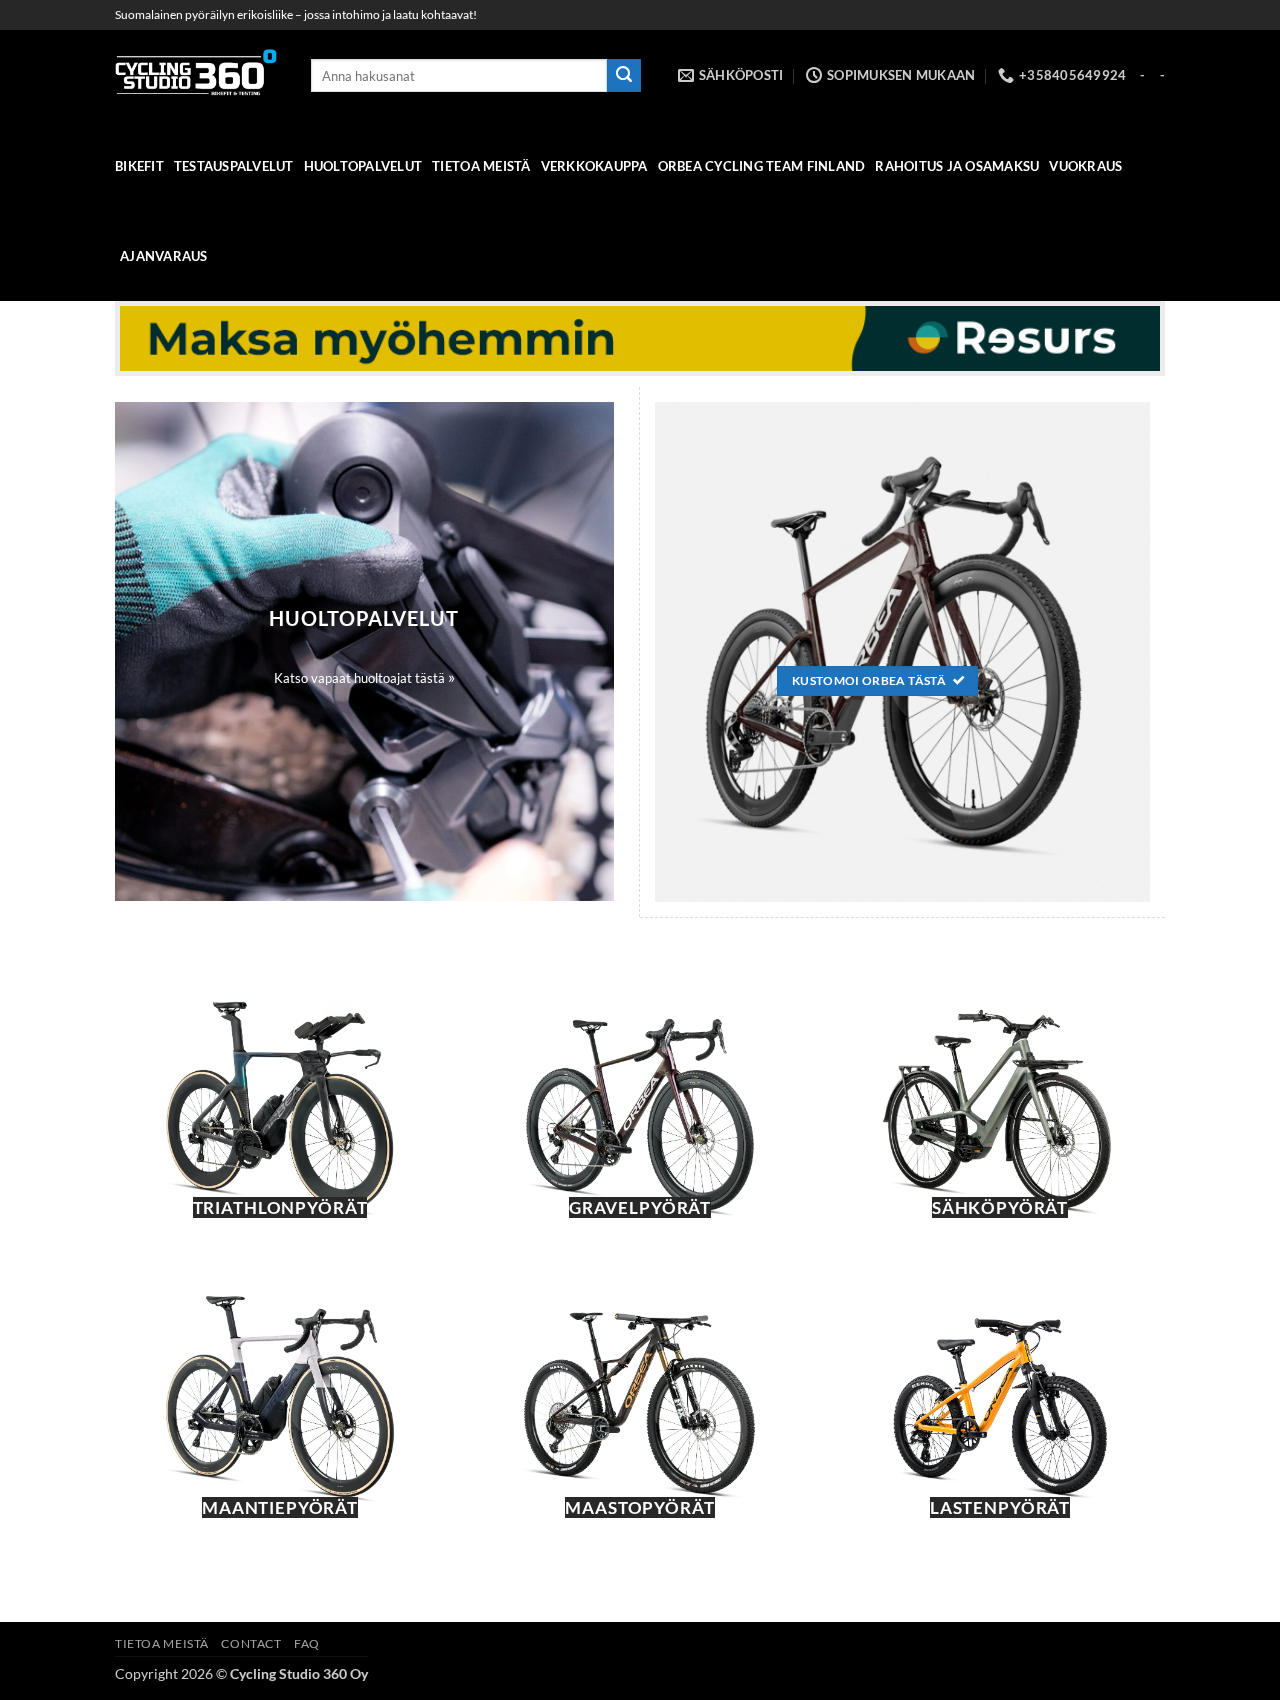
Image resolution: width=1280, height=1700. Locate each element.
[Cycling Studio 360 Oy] (198, 75)
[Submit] (624, 76)
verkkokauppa (594, 166)
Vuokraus (1085, 166)
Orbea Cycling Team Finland (762, 166)
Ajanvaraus (164, 256)
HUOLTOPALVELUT (363, 166)
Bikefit (139, 166)
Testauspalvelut (234, 166)
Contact (251, 1643)
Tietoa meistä (481, 166)
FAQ (307, 1643)
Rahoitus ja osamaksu (957, 166)
